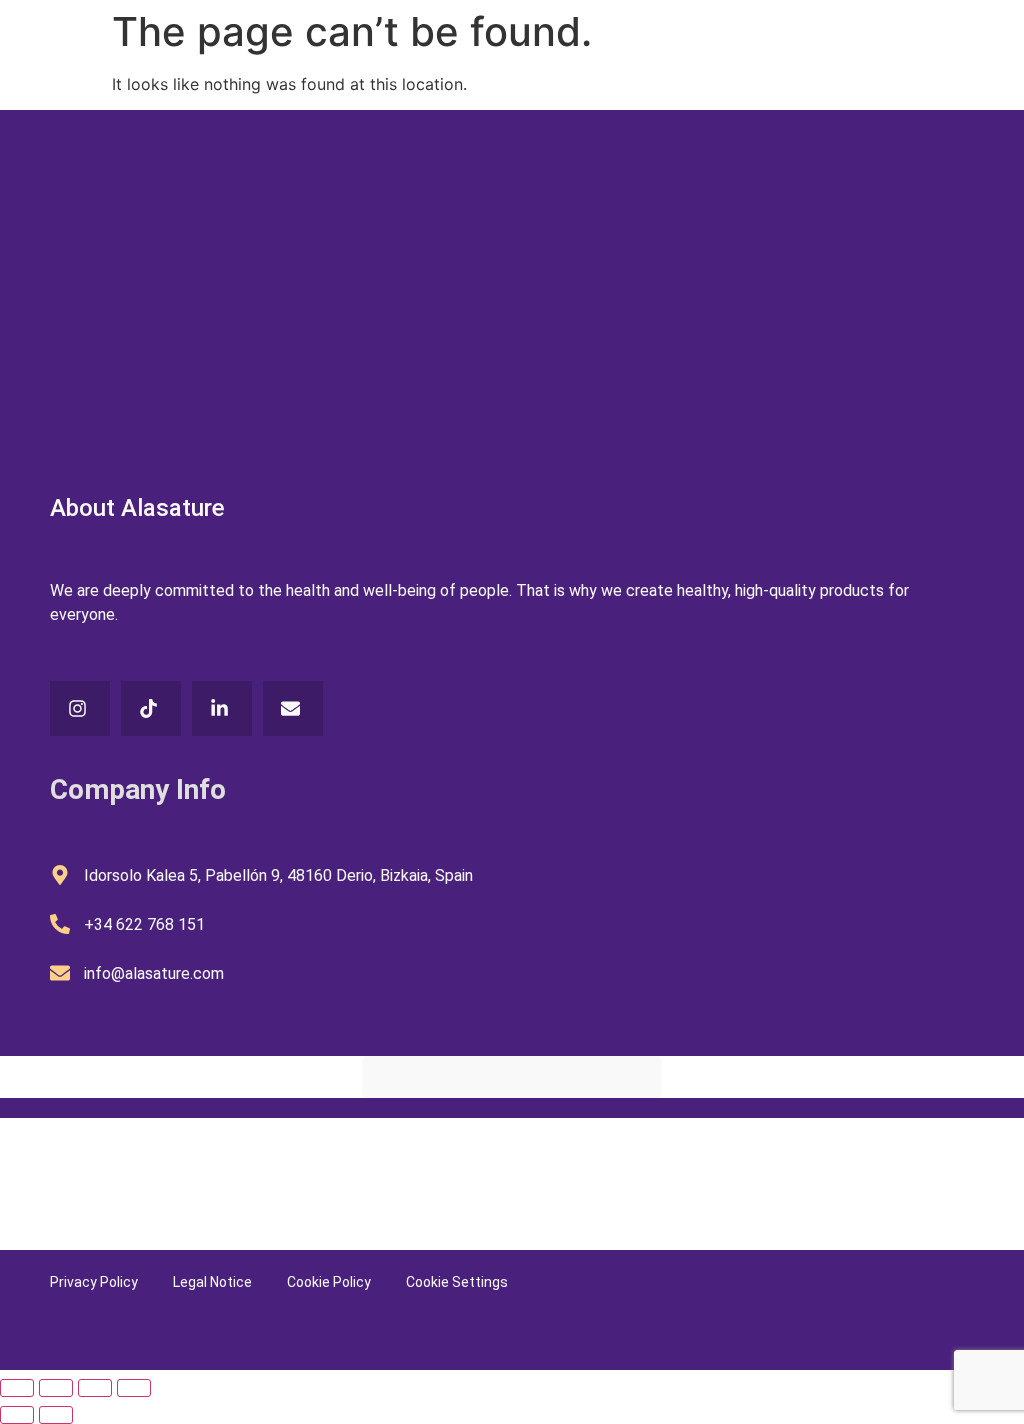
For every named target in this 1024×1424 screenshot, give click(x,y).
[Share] (95, 1388)
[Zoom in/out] (17, 1388)
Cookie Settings (457, 1282)
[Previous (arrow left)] (17, 1415)
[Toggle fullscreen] (56, 1388)
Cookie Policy (329, 1282)
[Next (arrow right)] (56, 1415)
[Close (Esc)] (134, 1388)
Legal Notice (212, 1282)
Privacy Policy (94, 1282)
